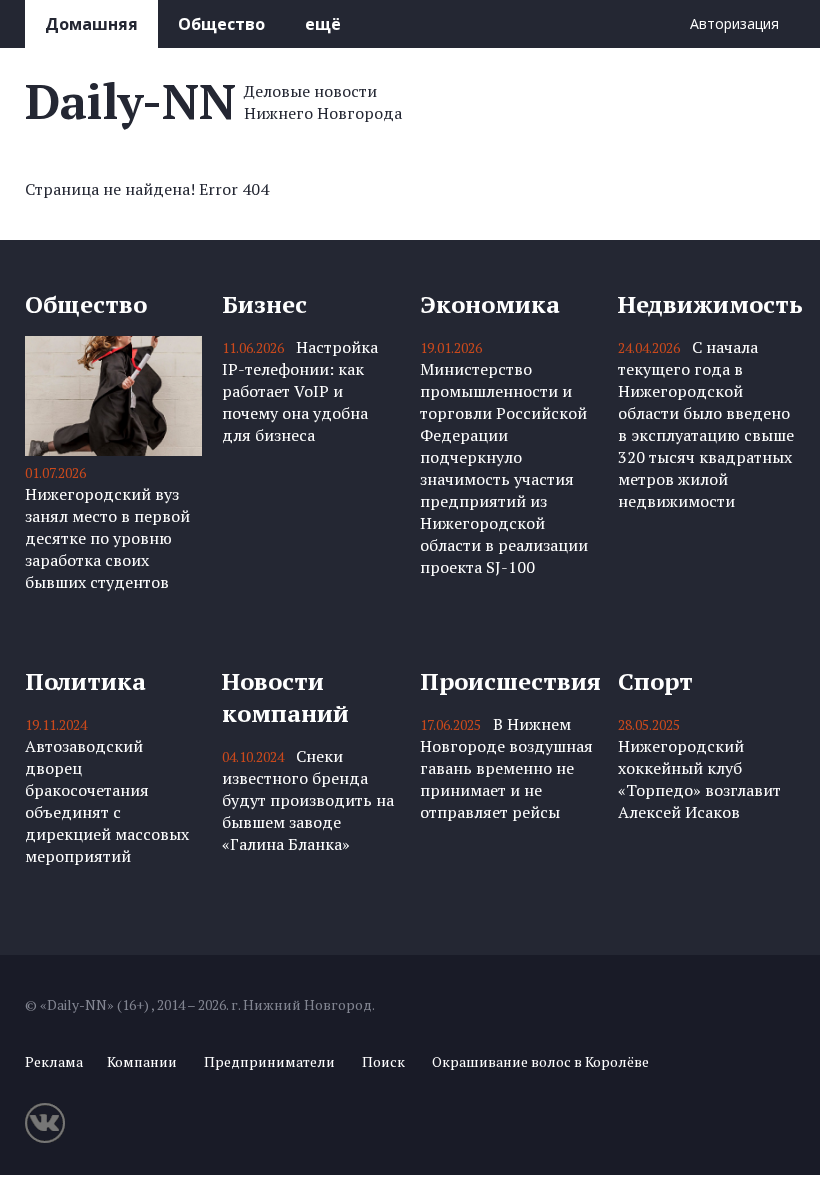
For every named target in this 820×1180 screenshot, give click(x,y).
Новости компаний (285, 697)
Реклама (54, 1061)
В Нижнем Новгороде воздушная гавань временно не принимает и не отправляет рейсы (506, 768)
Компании (142, 1061)
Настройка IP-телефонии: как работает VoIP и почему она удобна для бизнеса (300, 391)
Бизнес (264, 304)
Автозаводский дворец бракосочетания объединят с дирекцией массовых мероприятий (107, 801)
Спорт (655, 681)
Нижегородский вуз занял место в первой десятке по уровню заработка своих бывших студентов (107, 538)
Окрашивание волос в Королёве (540, 1061)
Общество (221, 24)
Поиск (383, 1061)
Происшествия (508, 681)
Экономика (490, 304)
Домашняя (91, 24)
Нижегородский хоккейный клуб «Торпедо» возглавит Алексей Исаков (699, 779)
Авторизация (734, 23)
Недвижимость (706, 304)
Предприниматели (269, 1061)
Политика (85, 681)
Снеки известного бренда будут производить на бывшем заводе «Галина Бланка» (308, 800)
